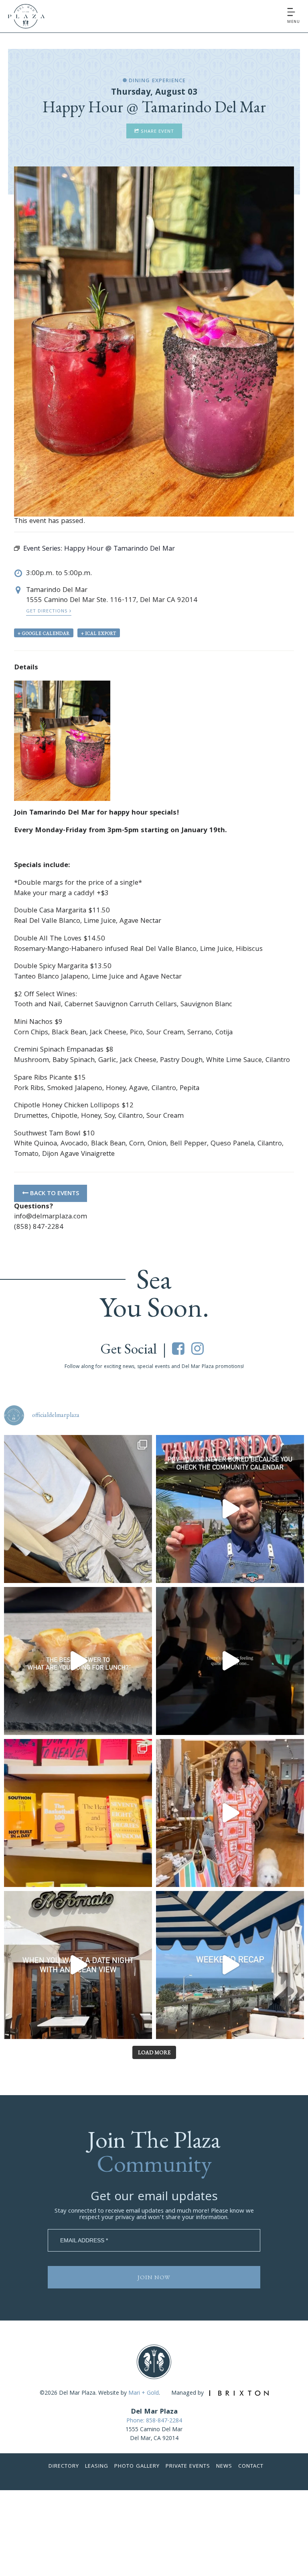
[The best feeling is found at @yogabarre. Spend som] (230, 1661)
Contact (251, 2467)
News (224, 2467)
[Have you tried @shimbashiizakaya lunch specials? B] (78, 1661)
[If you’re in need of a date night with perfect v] (78, 1965)
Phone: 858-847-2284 (154, 2421)
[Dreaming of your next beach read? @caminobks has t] (78, 1813)
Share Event (157, 132)
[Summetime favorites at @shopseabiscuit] (78, 1509)
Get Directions (48, 611)
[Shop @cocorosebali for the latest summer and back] (230, 1813)
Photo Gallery (137, 2467)
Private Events (188, 2467)
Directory (64, 2467)
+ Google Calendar (44, 633)
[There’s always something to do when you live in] (230, 1509)
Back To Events (54, 1194)
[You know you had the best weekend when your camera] (230, 1965)
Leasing (97, 2467)
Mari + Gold (144, 2394)
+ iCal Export (99, 633)
